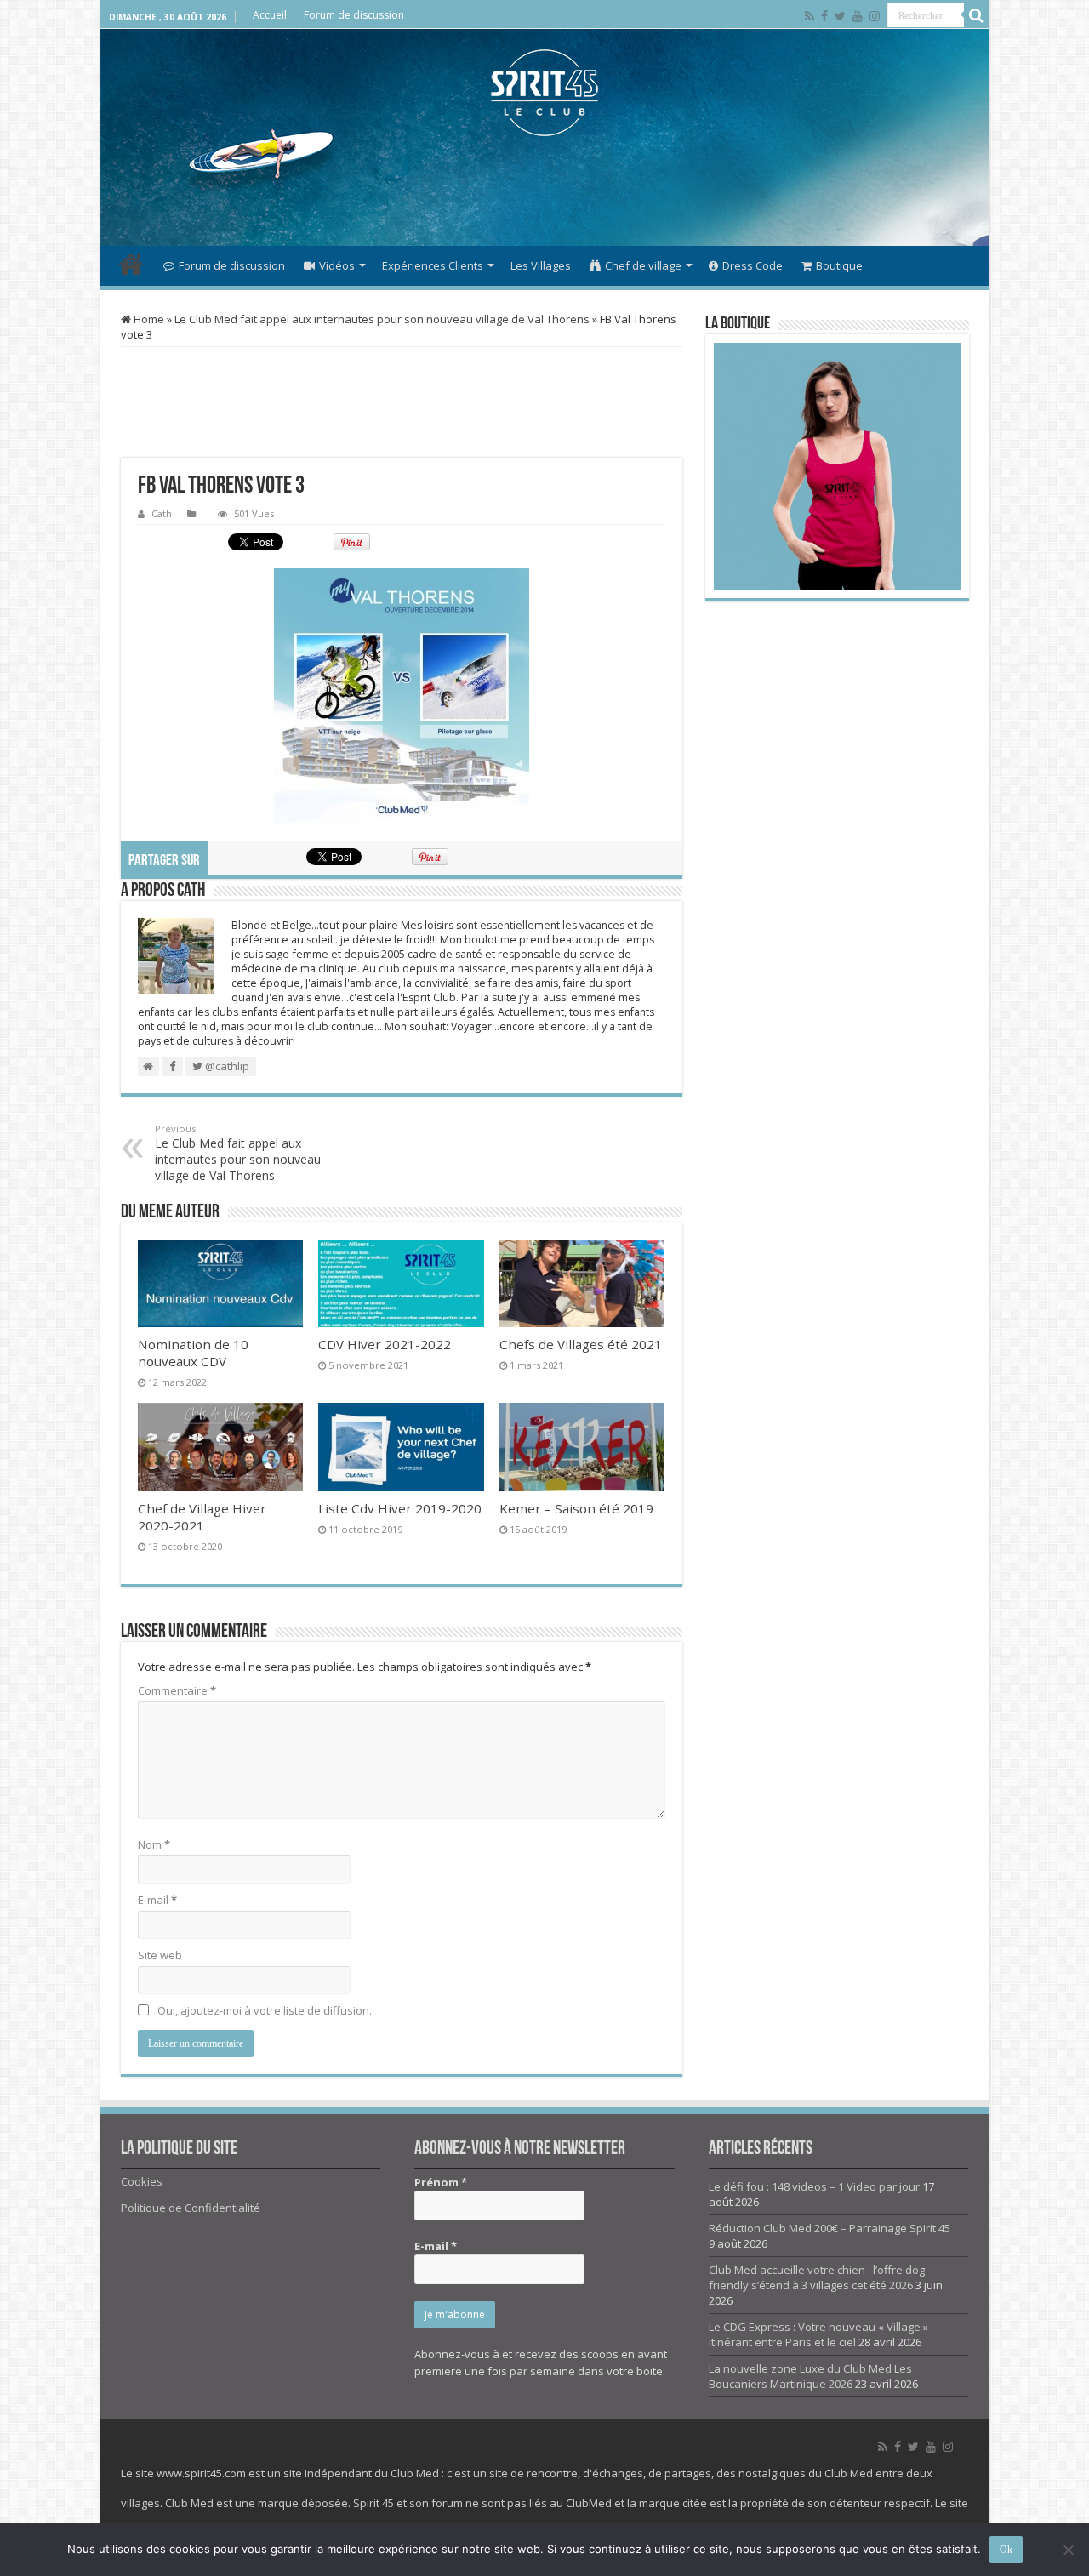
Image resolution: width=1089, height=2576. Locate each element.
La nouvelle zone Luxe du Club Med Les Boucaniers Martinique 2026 (810, 2376)
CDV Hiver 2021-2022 (385, 1344)
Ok (1006, 2550)
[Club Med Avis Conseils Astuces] (545, 93)
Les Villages (541, 265)
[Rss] (810, 16)
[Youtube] (858, 16)
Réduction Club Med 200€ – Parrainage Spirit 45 (830, 2228)
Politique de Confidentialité (191, 2208)
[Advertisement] (544, 191)
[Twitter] (840, 16)
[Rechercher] (977, 15)
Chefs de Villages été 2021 (581, 1344)
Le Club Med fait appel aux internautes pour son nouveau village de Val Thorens (382, 319)
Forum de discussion (354, 15)
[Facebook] (824, 16)
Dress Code (753, 265)
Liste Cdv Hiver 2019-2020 (400, 1508)
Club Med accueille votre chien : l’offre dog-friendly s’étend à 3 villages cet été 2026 (818, 2277)
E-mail (157, 1900)
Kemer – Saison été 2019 (576, 1508)
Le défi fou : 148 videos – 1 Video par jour (814, 2186)
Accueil (270, 15)
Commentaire (177, 1690)
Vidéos (337, 265)
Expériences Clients (433, 265)
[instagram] (875, 16)
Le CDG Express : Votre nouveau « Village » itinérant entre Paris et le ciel (818, 2334)
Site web (160, 1955)
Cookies (142, 2181)
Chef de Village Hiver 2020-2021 (202, 1517)
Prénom (441, 2182)
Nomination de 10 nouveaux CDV (193, 1353)
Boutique (839, 265)
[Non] (1068, 2550)
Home (148, 319)
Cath (162, 513)
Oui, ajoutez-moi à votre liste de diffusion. (263, 2010)
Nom (154, 1844)
